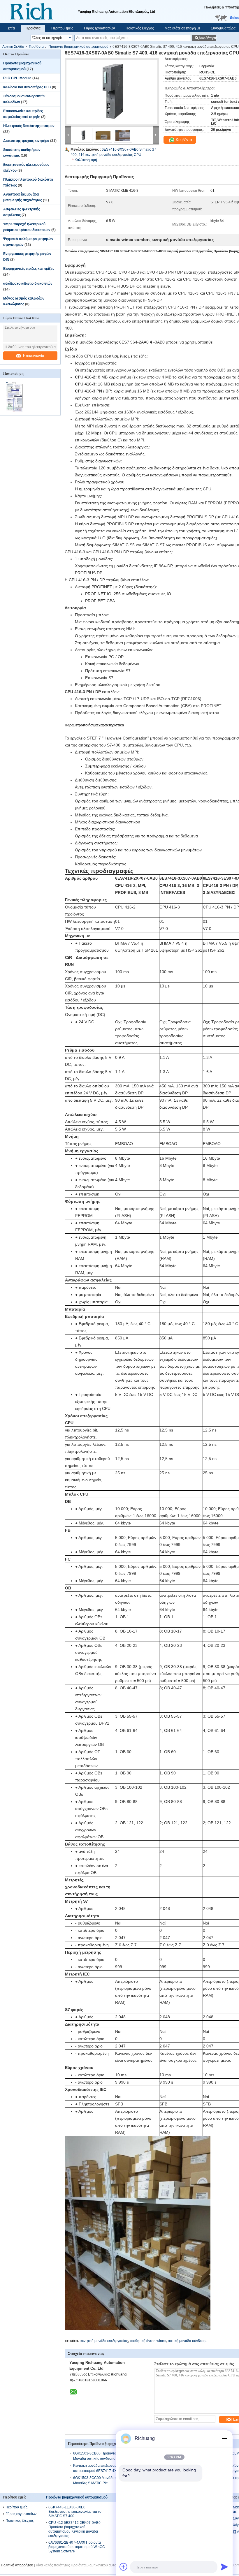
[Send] (224, 2567)
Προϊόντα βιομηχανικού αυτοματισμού (78, 47)
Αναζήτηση (207, 38)
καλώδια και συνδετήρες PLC (27, 87)
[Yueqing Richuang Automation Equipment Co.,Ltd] (39, 12)
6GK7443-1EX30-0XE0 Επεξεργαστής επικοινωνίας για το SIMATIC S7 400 (75, 2512)
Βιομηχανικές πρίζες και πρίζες (29, 269)
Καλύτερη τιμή (86, 160)
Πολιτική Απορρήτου (17, 2565)
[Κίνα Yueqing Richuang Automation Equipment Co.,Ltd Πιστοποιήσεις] (15, 411)
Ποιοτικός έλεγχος (140, 28)
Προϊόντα (33, 28)
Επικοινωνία (34, 356)
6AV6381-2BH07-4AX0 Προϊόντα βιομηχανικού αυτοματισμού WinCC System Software (77, 2547)
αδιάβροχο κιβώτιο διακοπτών (28, 284)
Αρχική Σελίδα (13, 47)
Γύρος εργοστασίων (99, 28)
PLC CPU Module (17, 78)
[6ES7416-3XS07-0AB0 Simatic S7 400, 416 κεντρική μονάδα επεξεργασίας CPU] (112, 92)
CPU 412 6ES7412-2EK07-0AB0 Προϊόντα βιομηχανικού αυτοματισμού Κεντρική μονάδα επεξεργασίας (74, 2529)
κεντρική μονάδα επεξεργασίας (104, 2341)
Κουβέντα (183, 140)
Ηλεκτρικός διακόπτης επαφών (29, 126)
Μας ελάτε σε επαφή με (182, 28)
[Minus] (224, 2438)
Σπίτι (11, 28)
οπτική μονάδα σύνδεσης (188, 2341)
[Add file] (124, 2567)
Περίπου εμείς (62, 28)
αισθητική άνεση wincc (148, 2341)
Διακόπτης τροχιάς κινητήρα (26, 141)
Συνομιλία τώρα (223, 28)
